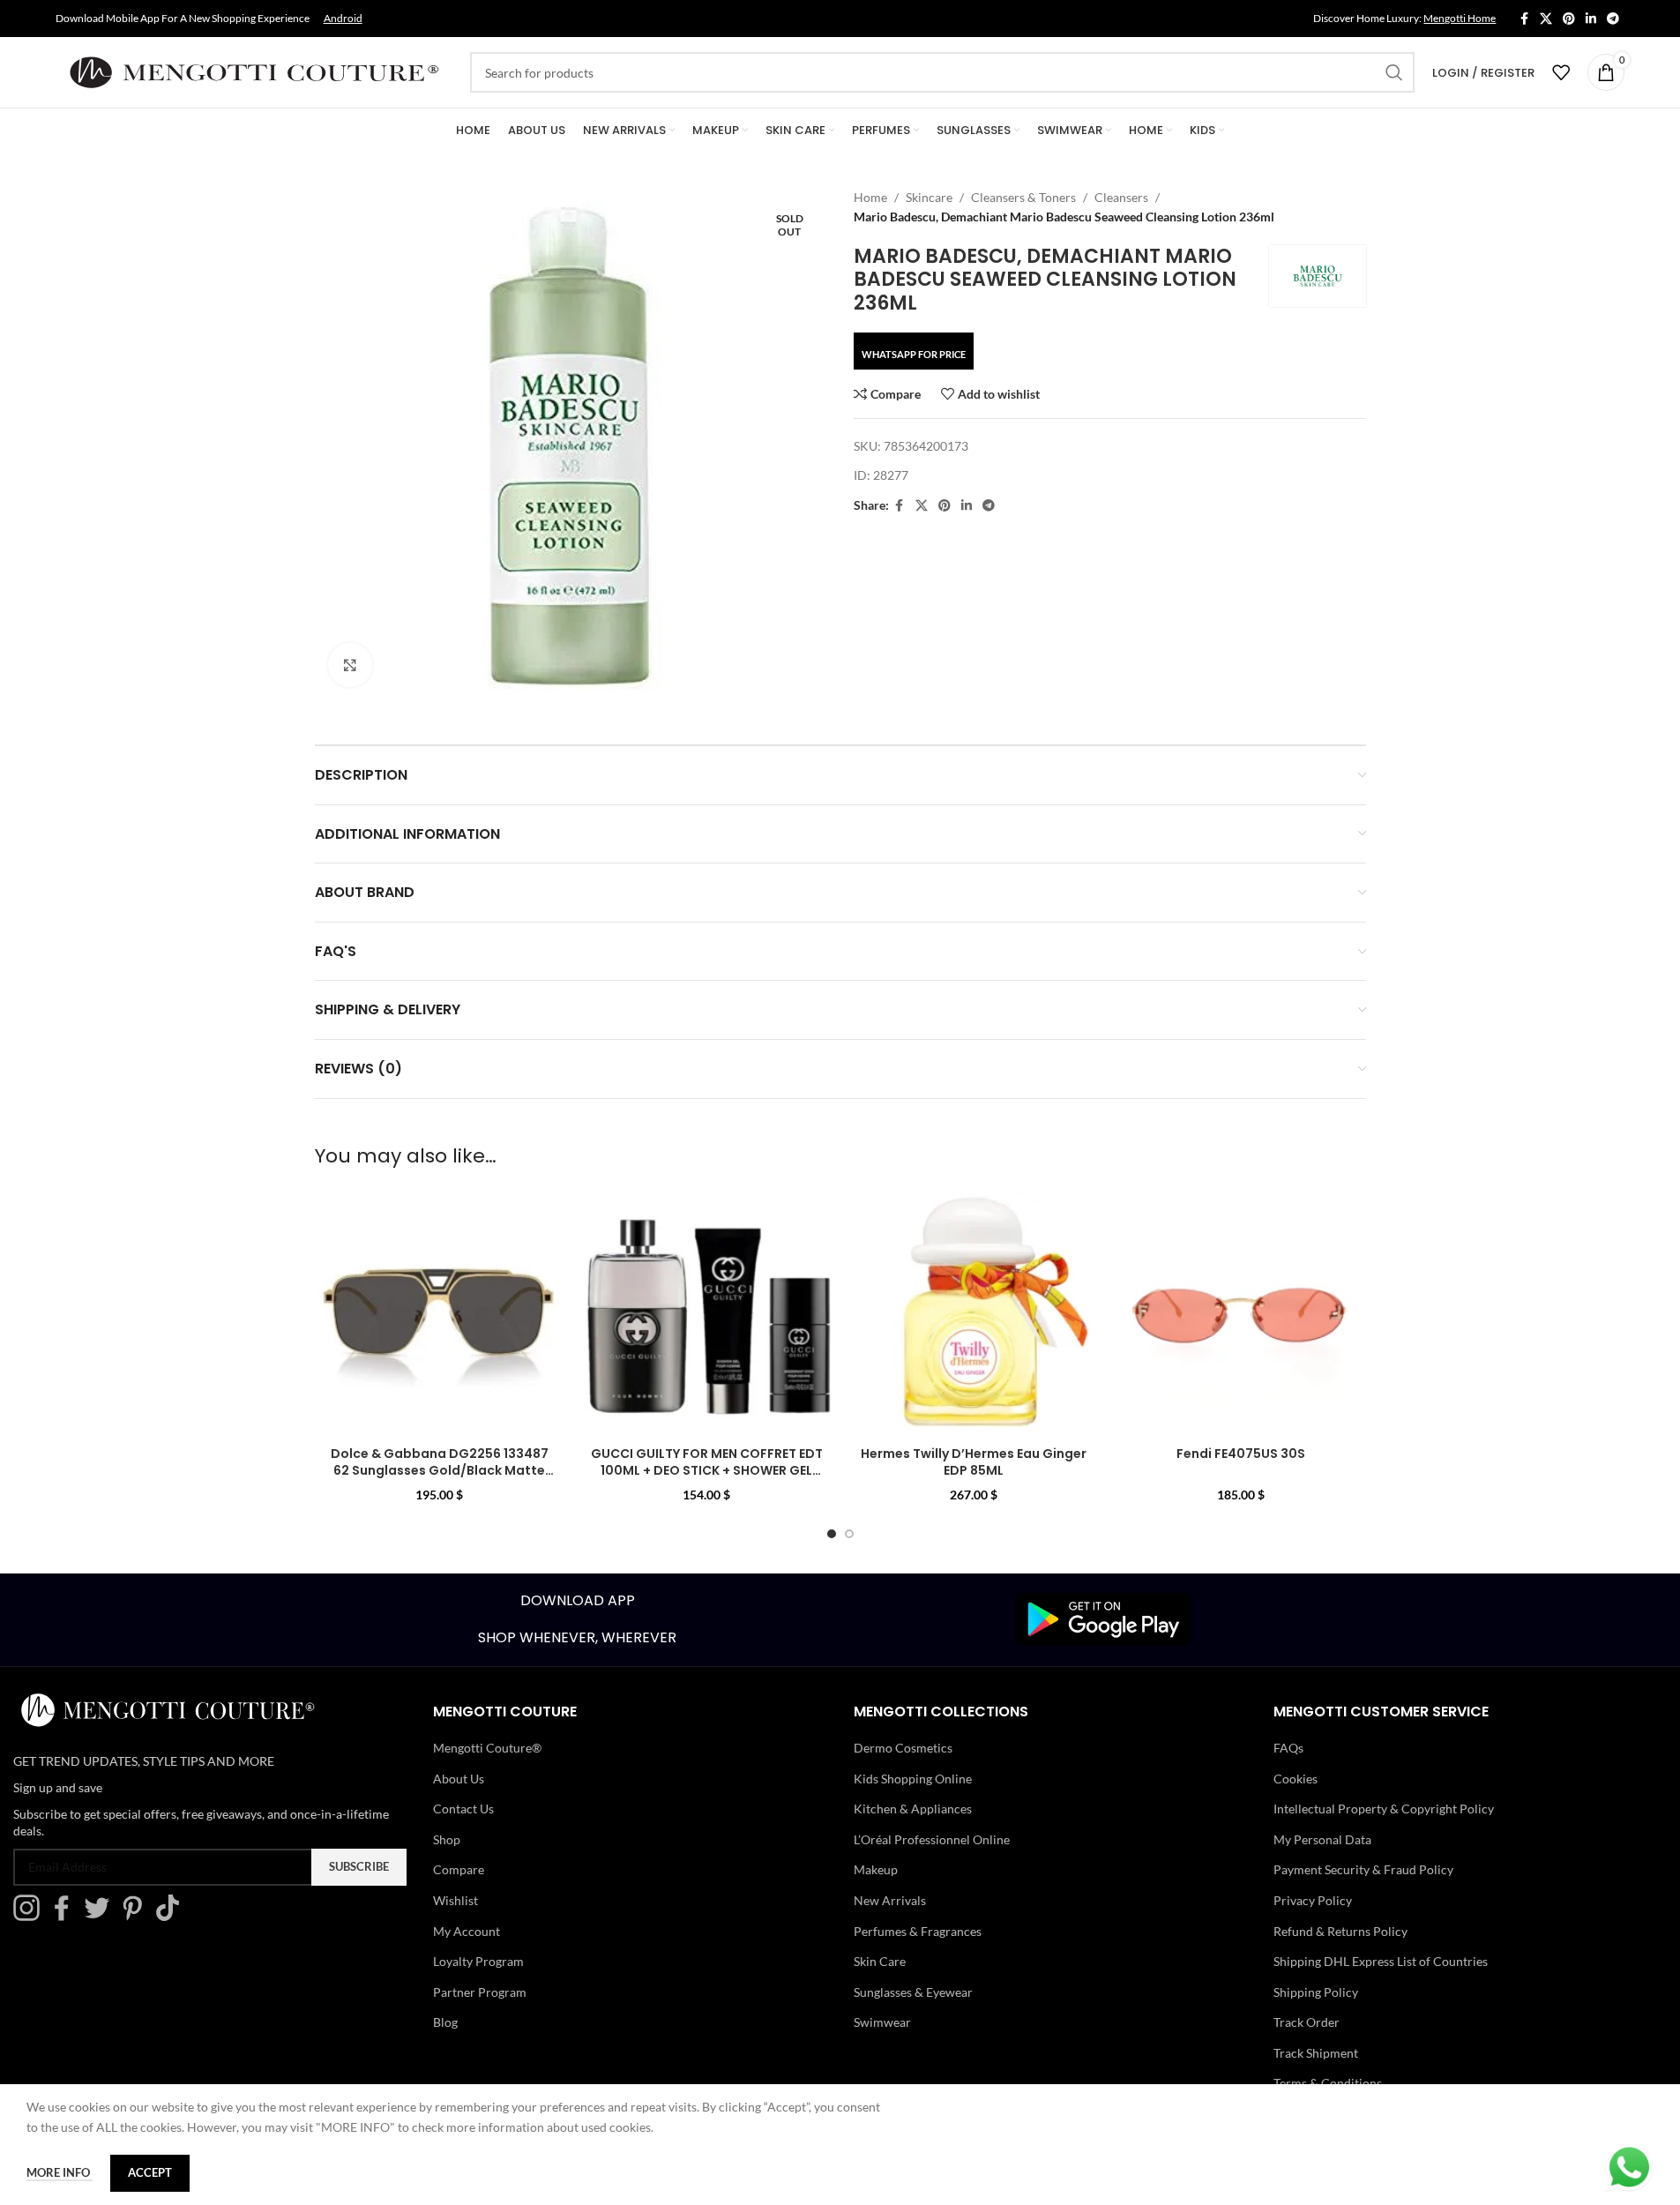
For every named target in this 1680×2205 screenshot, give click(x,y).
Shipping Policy (1316, 1992)
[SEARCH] (1394, 72)
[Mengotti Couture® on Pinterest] (137, 1916)
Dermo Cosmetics (903, 1748)
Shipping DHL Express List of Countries (1381, 1961)
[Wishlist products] (1561, 72)
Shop (447, 1839)
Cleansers (1121, 197)
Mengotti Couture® (487, 1748)
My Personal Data (1322, 1839)
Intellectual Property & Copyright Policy (1384, 1809)
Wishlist (455, 1900)
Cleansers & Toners (1023, 197)
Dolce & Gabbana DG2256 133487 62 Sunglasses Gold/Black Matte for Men (440, 1471)
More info (60, 2172)
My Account (467, 1931)
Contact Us (463, 1809)
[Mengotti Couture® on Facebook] (66, 1916)
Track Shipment (1316, 2053)
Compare (459, 1869)
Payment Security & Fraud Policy (1363, 1869)
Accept (150, 2172)
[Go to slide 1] (832, 1534)
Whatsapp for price (914, 354)
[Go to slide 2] (849, 1534)
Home (870, 197)
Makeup (876, 1869)
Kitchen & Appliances (913, 1809)
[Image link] (1103, 1618)
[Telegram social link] (1613, 19)
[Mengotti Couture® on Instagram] (31, 1916)
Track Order (1307, 2022)
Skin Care (880, 1961)
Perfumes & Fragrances (918, 1931)
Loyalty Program (478, 1961)
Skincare (929, 197)
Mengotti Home (1460, 18)
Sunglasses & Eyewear (913, 1992)
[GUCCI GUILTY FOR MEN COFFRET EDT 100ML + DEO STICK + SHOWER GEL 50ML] (707, 1312)
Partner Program (480, 1992)
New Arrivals (890, 1900)
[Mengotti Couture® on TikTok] (172, 1916)
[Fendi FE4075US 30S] (1241, 1312)
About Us (459, 1779)
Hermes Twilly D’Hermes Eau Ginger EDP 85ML (974, 1462)
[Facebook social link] (1524, 19)
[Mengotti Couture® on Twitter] (101, 1916)
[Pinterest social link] (1569, 19)
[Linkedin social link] (1591, 19)
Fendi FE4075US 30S (1241, 1454)
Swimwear (882, 2022)
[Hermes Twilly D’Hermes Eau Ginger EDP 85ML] (974, 1312)
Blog (445, 2022)
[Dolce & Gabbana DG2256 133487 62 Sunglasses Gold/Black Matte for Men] (440, 1312)
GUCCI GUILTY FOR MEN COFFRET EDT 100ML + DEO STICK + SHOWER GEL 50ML (707, 1471)
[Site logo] (254, 71)
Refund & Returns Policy (1340, 1931)
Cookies (1295, 1779)
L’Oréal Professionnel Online (932, 1839)
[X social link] (1546, 19)
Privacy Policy (1313, 1900)
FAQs (1288, 1748)
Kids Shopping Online (913, 1779)
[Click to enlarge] (350, 665)
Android (343, 18)
